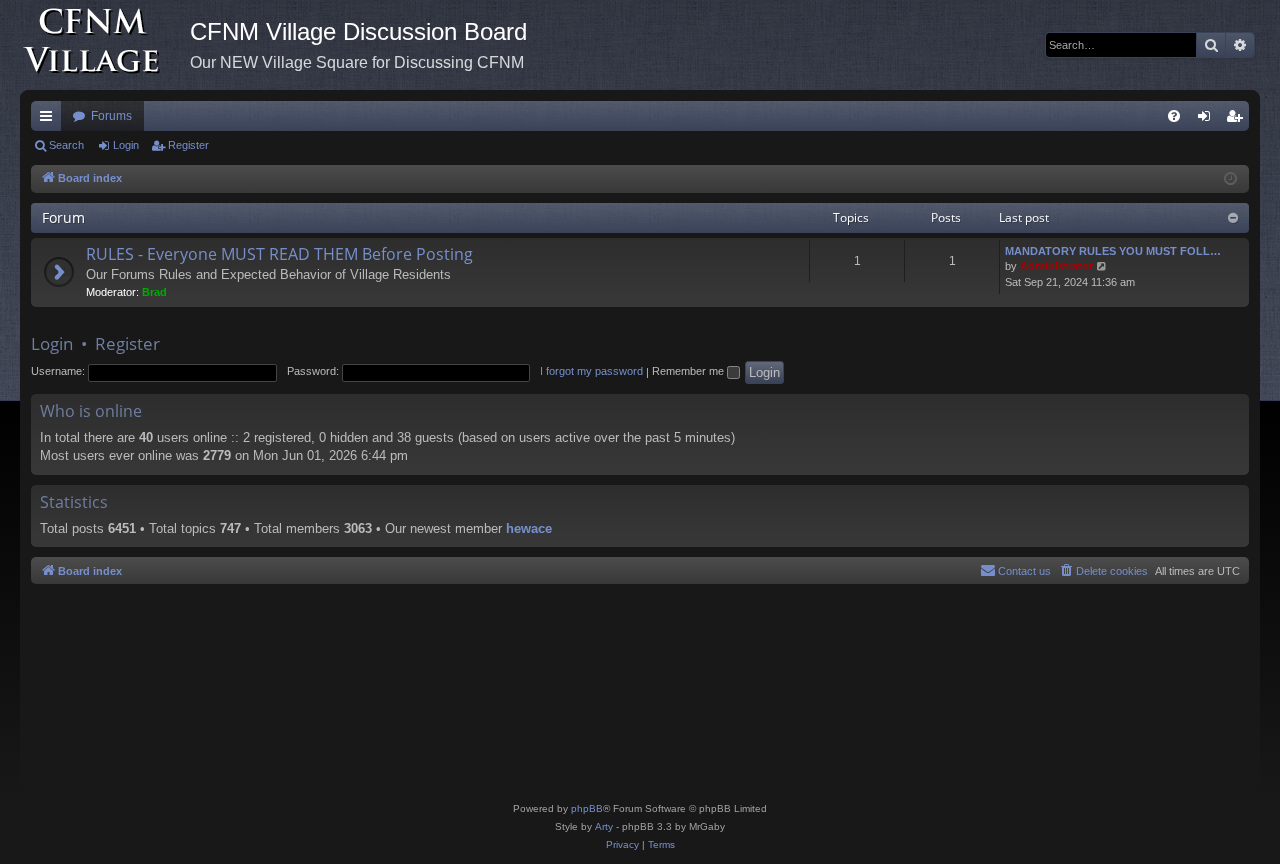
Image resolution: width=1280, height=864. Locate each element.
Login (126, 145)
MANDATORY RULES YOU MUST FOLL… (1113, 251)
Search (66, 145)
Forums (111, 116)
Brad (154, 292)
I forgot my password (591, 371)
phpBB (587, 808)
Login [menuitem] (1208, 120)
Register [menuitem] (1238, 120)
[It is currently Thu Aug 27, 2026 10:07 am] (1230, 179)
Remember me (689, 371)
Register (188, 145)
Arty (604, 826)
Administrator (1056, 266)
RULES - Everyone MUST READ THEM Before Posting (279, 254)
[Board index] (105, 45)
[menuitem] (1174, 116)
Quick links (50, 120)
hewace (529, 528)
